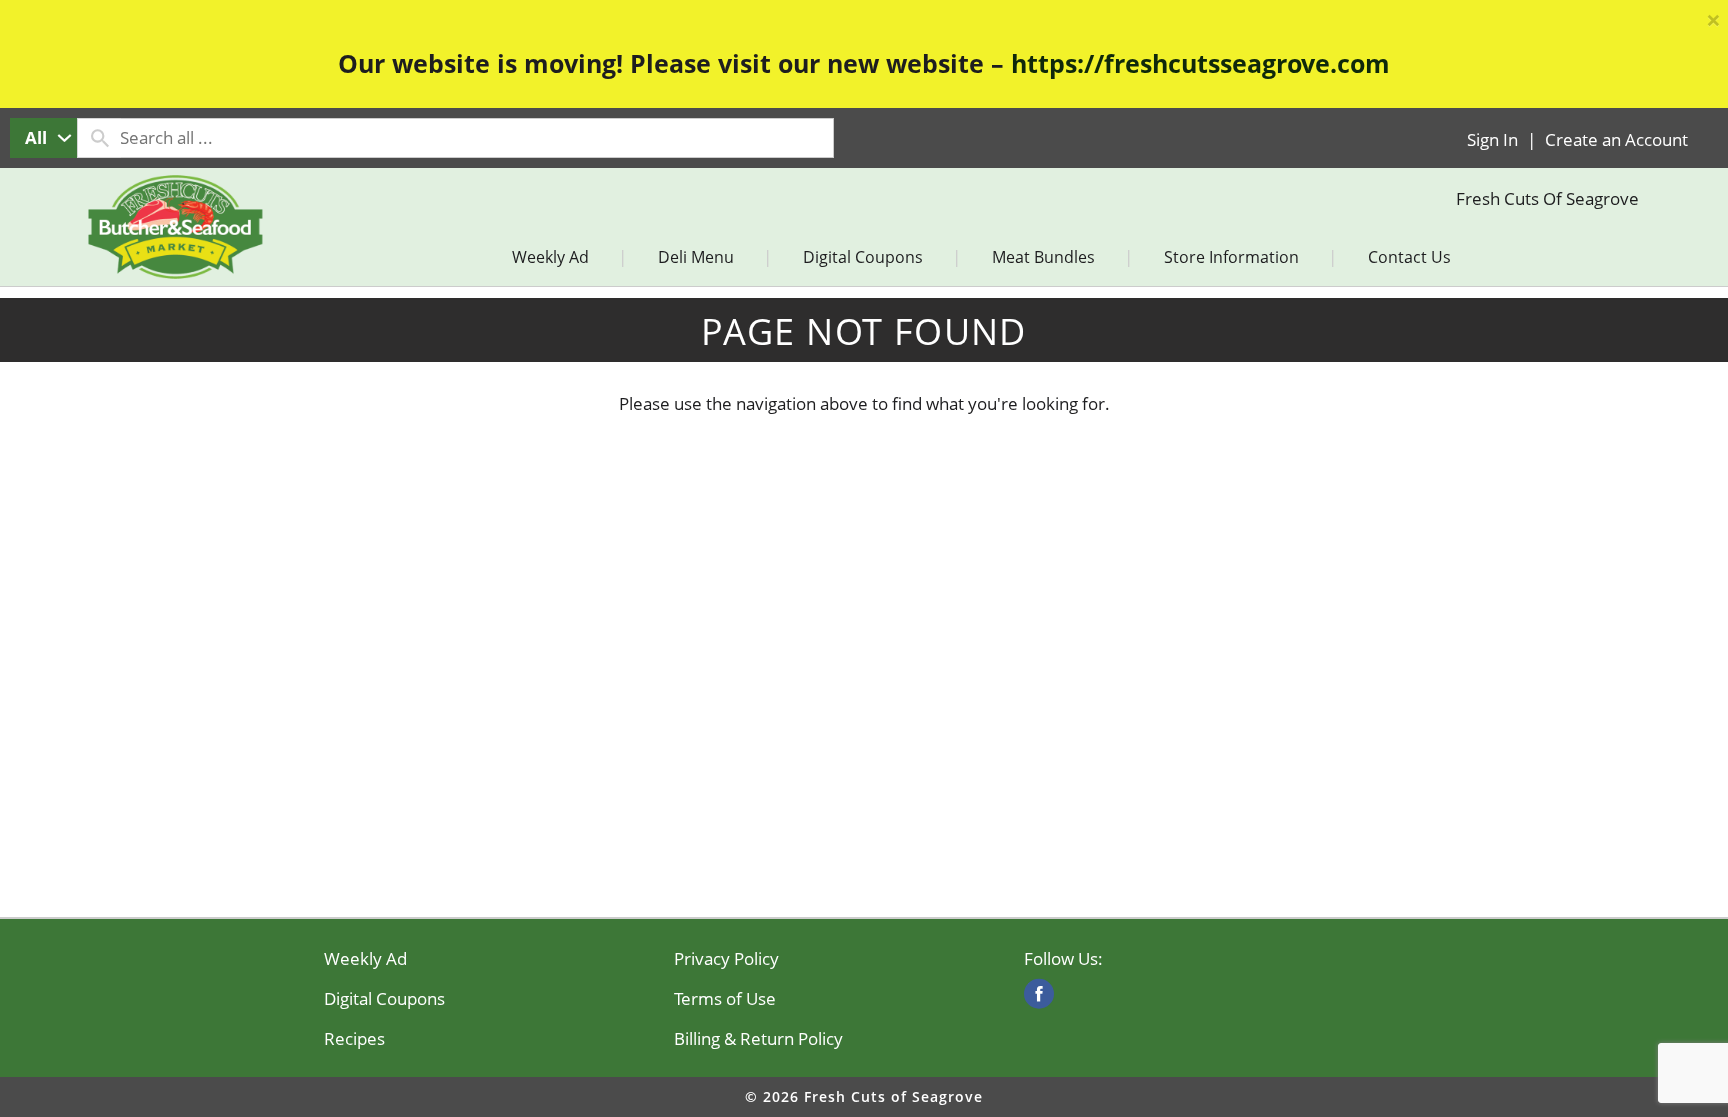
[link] (1039, 994)
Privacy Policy (726, 959)
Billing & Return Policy (758, 1039)
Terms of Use (725, 999)
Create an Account (1616, 139)
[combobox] (43, 138)
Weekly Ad (365, 959)
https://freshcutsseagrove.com (1200, 63)
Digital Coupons (384, 999)
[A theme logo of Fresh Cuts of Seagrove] (175, 248)
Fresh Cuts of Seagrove (1547, 198)
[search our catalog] (99, 138)
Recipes (354, 1039)
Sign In (1492, 139)
